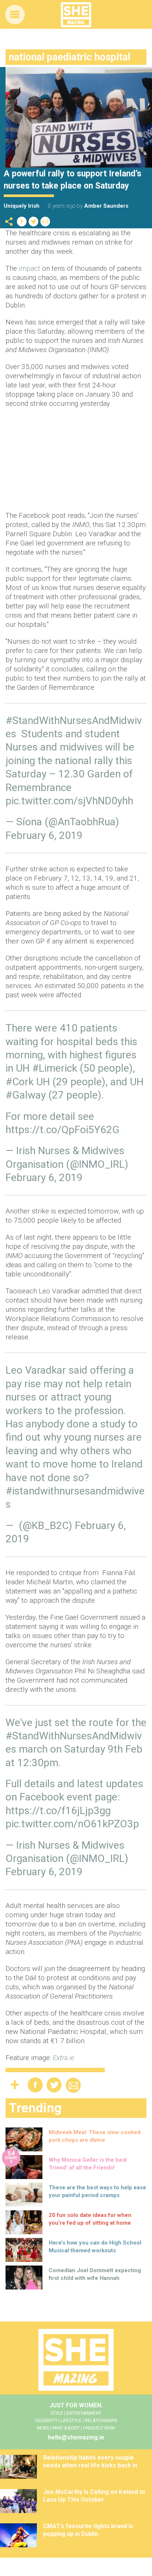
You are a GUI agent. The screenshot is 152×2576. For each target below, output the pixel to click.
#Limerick (55, 1068)
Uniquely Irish (22, 206)
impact (30, 268)
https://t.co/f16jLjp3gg (58, 1811)
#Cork (20, 1082)
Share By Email (45, 222)
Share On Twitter (34, 222)
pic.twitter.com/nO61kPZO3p (72, 1824)
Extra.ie (64, 2058)
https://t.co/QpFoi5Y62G (63, 1130)
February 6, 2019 (44, 835)
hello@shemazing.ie (76, 2437)
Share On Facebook (22, 222)
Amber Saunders (106, 206)
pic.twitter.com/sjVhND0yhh (69, 801)
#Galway (26, 1095)
